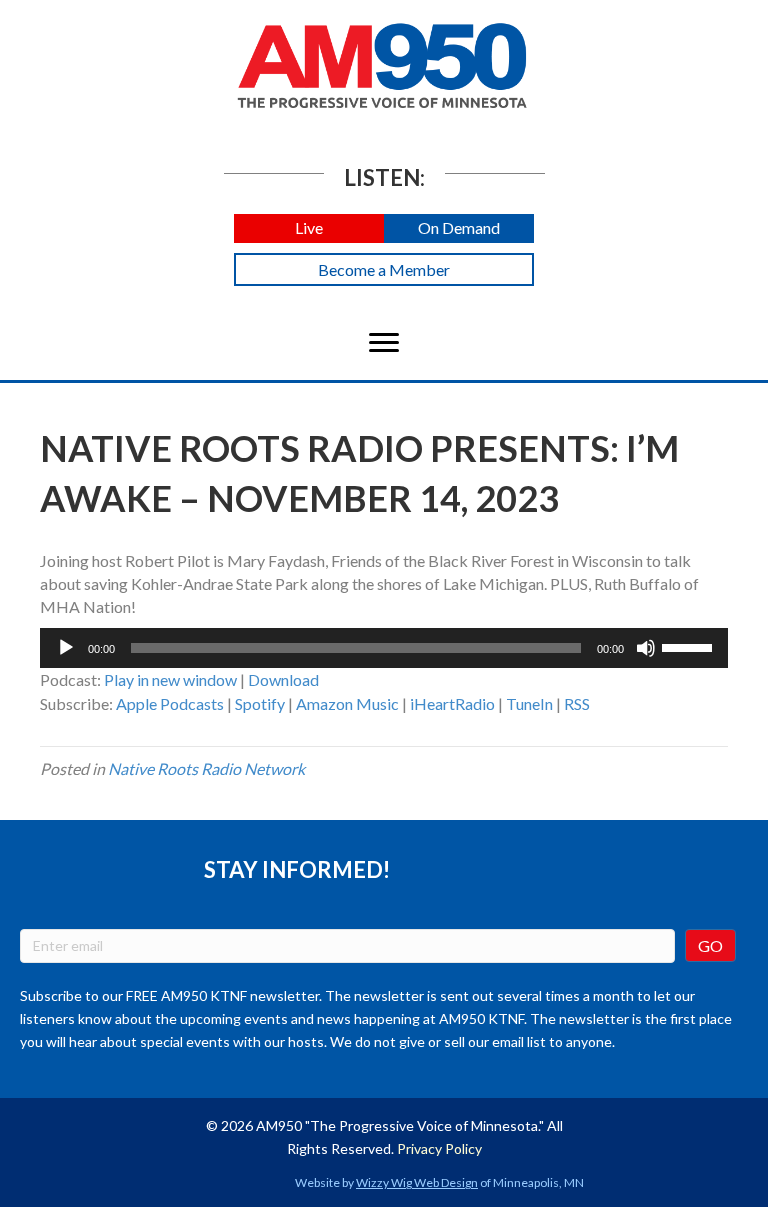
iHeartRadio (452, 703)
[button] (309, 228)
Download (283, 679)
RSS (577, 703)
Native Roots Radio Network (206, 768)
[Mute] (646, 648)
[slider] (690, 646)
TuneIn (529, 703)
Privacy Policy (439, 1148)
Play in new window (170, 679)
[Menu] (384, 343)
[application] (384, 648)
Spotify (260, 703)
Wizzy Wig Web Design (417, 1182)
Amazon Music (347, 703)
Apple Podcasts (170, 703)
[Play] (66, 648)
